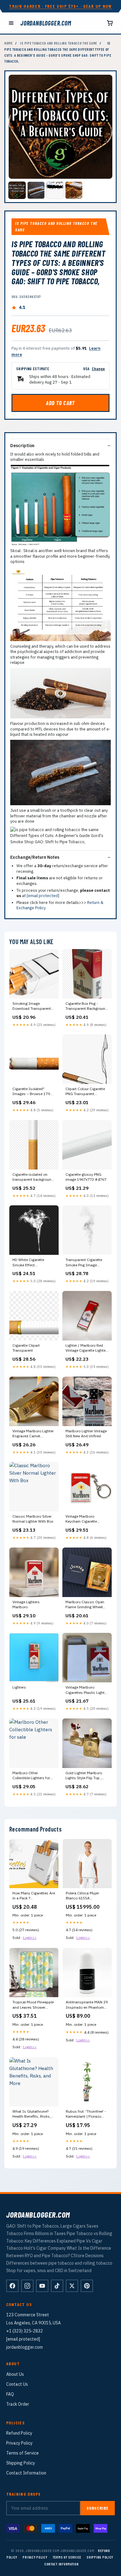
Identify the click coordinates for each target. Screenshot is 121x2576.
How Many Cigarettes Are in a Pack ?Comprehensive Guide (34, 1896)
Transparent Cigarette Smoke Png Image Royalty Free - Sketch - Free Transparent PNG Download (85, 1263)
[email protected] (43, 896)
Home (9, 43)
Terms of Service (22, 2453)
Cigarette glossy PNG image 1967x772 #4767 (86, 1177)
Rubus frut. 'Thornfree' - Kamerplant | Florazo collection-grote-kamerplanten (86, 2114)
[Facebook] (12, 2286)
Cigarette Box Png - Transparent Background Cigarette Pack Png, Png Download (86, 1006)
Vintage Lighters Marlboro (26, 1604)
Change (98, 369)
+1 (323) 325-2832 (25, 2331)
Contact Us (17, 2384)
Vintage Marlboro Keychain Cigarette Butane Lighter (81, 1519)
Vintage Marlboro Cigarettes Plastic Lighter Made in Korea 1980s (87, 1690)
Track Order (18, 2404)
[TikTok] (57, 2286)
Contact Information (26, 2473)
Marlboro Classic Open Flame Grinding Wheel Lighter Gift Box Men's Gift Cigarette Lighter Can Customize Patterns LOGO (87, 1605)
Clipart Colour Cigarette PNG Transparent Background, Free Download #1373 (85, 1092)
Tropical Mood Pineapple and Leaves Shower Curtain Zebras (33, 2005)
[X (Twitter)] (72, 2286)
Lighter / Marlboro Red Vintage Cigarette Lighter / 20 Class (86, 1348)
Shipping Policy (21, 2463)
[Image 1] (17, 190)
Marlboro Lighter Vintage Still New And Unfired (86, 1433)
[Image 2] (36, 190)
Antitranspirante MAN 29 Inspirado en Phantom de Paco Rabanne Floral (87, 2005)
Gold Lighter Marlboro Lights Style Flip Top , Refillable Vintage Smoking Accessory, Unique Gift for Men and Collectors (85, 1776)
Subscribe (98, 2508)
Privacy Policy (19, 2443)
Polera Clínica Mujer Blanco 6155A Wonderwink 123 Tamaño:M (82, 1896)
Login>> (30, 1938)
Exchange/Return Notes (35, 857)
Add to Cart (60, 403)
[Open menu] (11, 23)
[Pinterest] (87, 2286)
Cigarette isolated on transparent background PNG (33, 1177)
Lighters (19, 1687)
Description (22, 446)
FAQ (10, 2394)
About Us (15, 2374)
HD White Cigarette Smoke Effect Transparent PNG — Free (33, 1263)
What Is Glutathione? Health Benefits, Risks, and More (31, 2114)
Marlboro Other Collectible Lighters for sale (31, 1776)
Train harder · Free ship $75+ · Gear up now (60, 6)
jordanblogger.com (46, 23)
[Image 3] (55, 190)
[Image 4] (74, 190)
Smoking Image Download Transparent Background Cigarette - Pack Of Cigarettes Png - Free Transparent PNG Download (33, 1006)
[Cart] (110, 23)
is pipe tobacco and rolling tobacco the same (59, 43)
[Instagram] (27, 2286)
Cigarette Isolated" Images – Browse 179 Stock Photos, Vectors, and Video (31, 1092)
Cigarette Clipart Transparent (26, 1348)
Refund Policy (19, 2433)
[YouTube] (42, 2286)
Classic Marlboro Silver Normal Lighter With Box (33, 1519)
